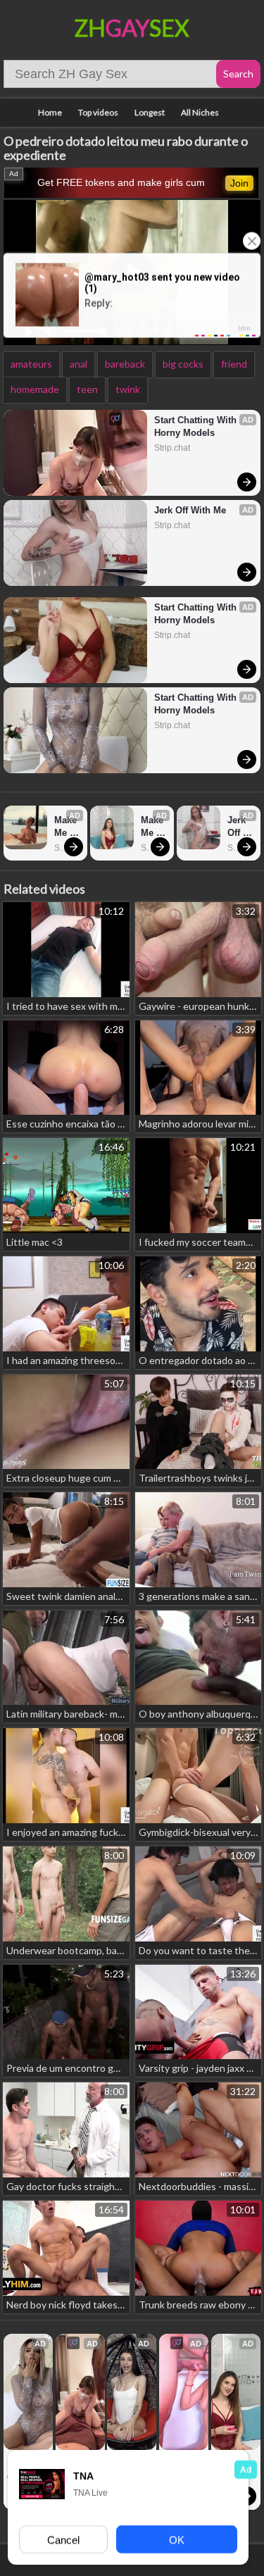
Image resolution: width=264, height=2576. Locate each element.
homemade (35, 389)
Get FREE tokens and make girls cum (121, 182)
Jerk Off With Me (190, 510)
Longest (150, 112)
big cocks (183, 364)
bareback (125, 364)
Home (50, 112)
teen (87, 389)
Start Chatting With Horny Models (197, 426)
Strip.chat (172, 448)
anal (78, 364)
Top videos (98, 112)
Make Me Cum (67, 827)
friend (234, 364)
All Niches (200, 112)
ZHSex (132, 28)
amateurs (31, 364)
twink (128, 389)
